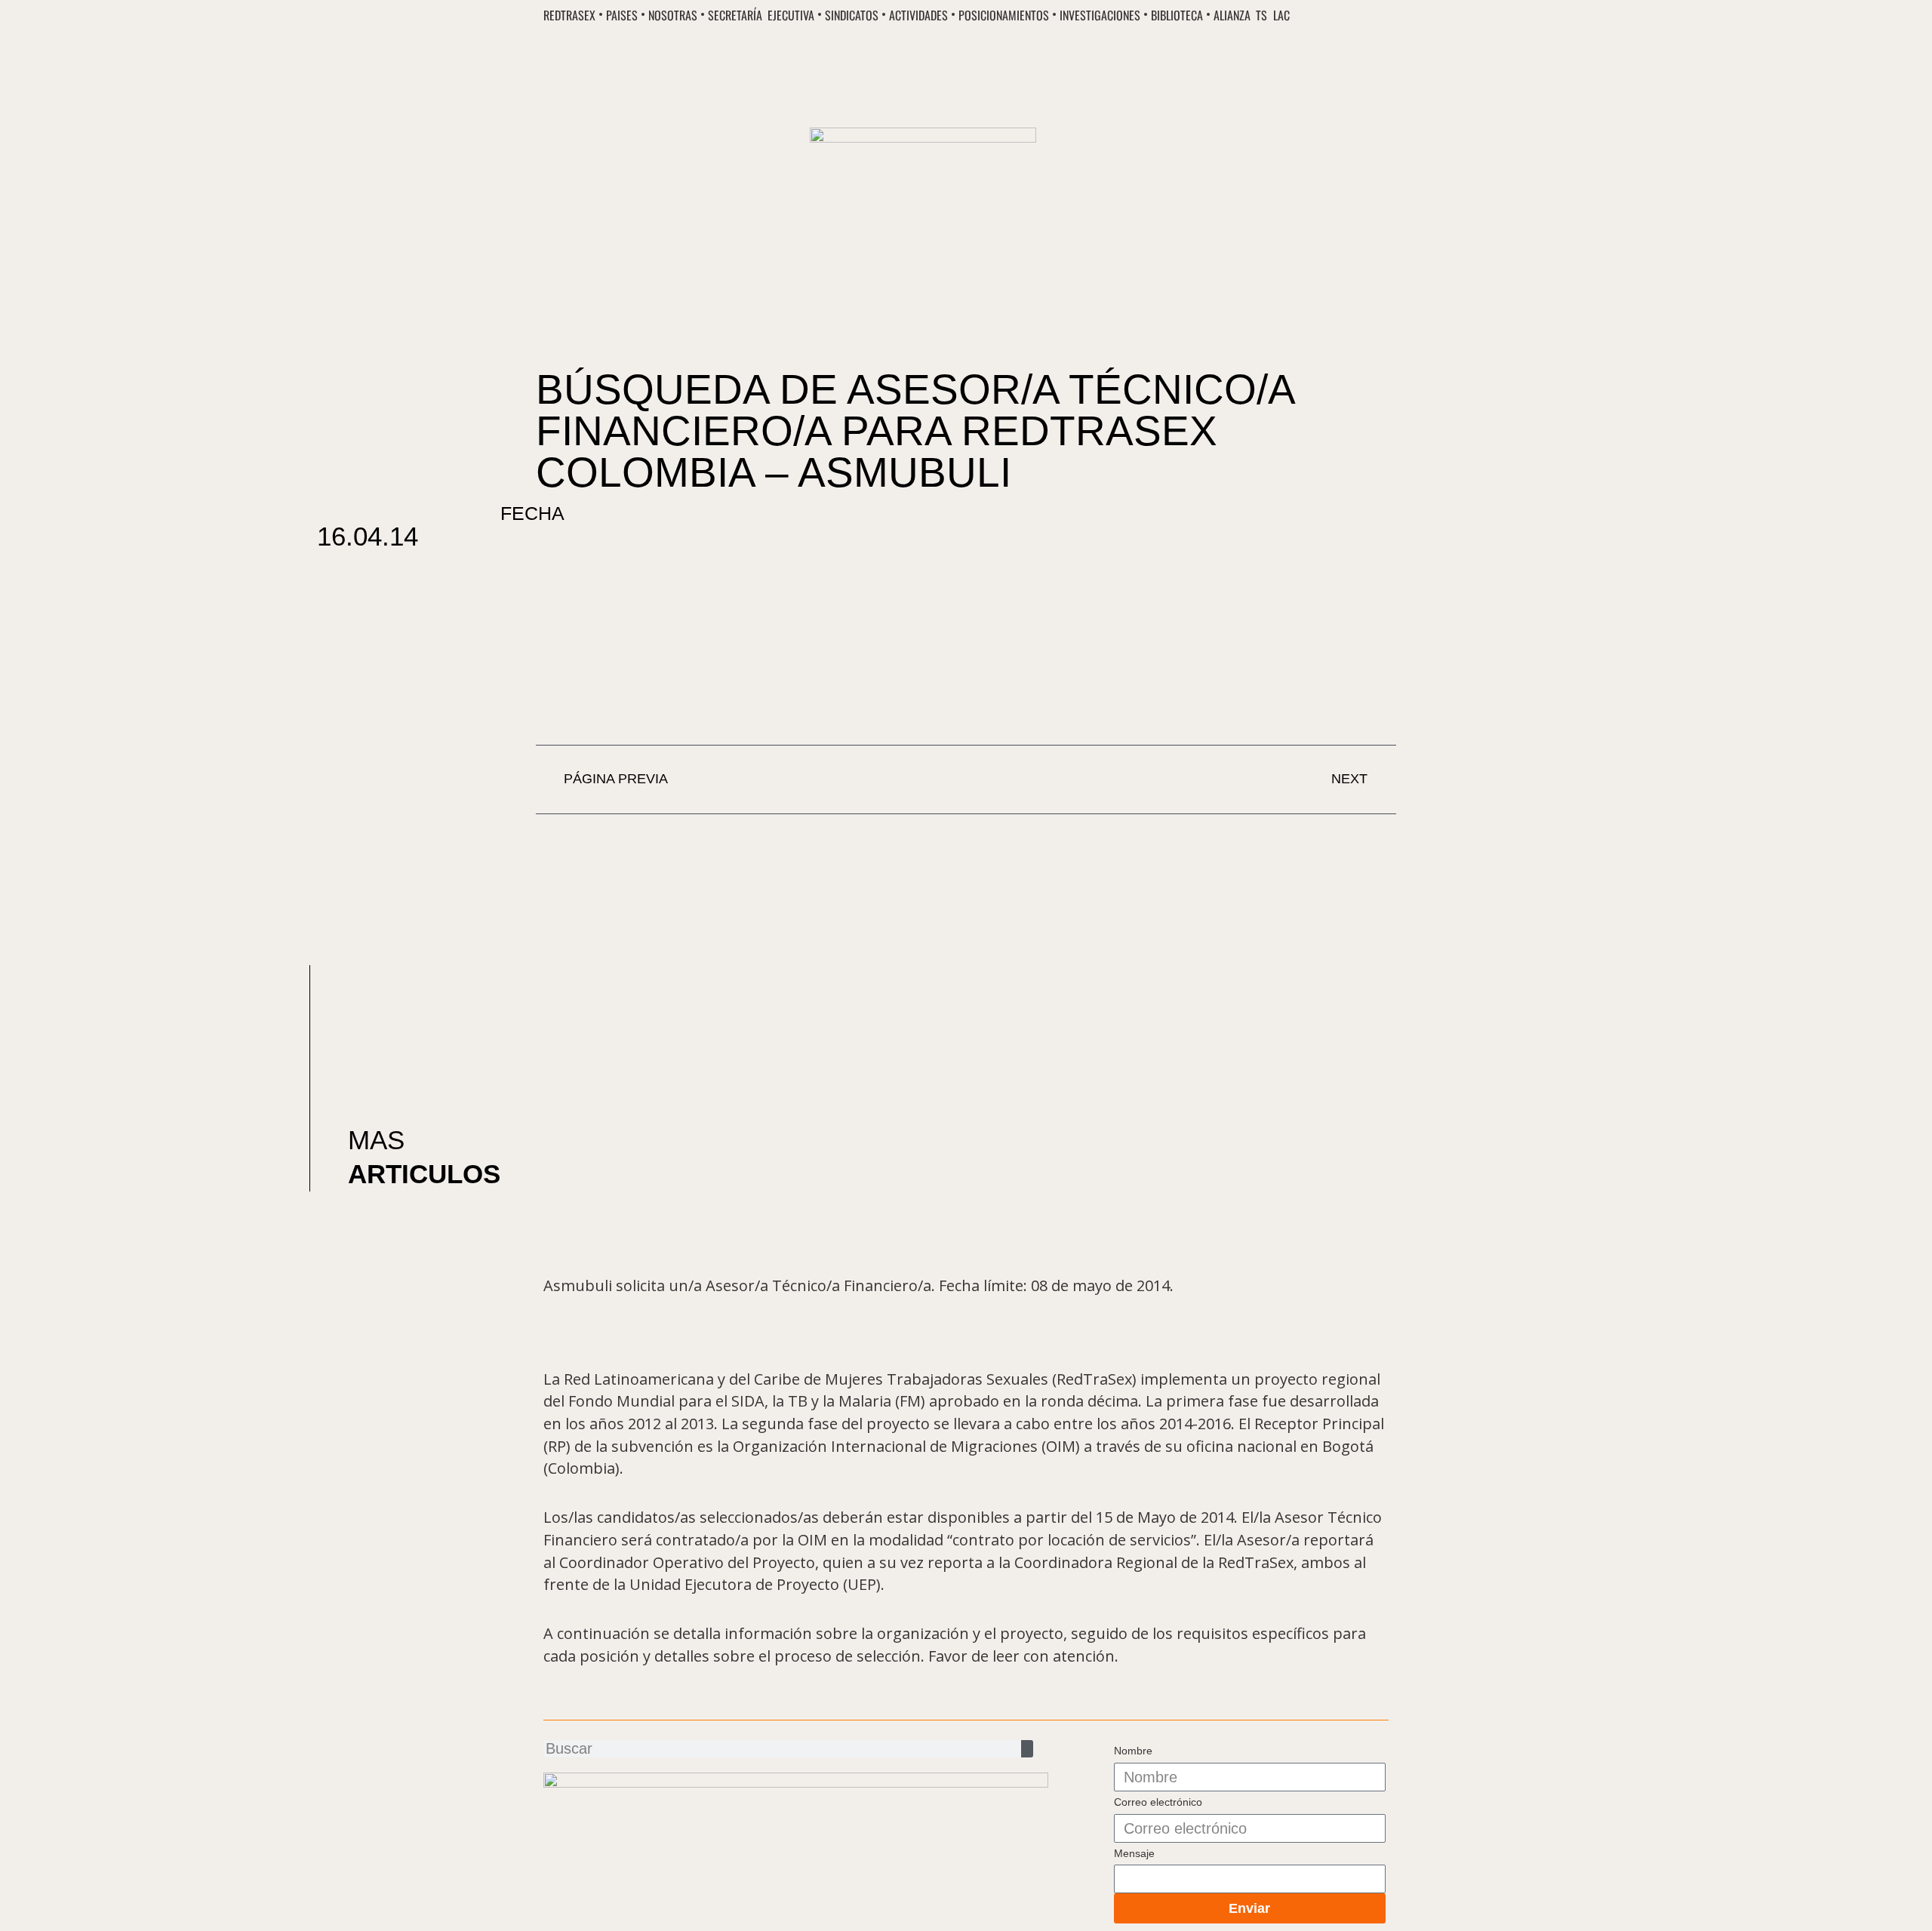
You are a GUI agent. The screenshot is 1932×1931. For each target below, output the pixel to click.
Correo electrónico (1158, 1802)
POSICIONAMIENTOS (1004, 16)
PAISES (622, 16)
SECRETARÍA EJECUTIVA (761, 16)
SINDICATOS (852, 16)
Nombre (1133, 1751)
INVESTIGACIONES (1100, 16)
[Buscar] (1027, 1749)
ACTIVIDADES (918, 16)
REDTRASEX (569, 16)
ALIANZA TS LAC (1251, 16)
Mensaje (1134, 1853)
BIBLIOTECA (1177, 16)
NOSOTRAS (673, 16)
